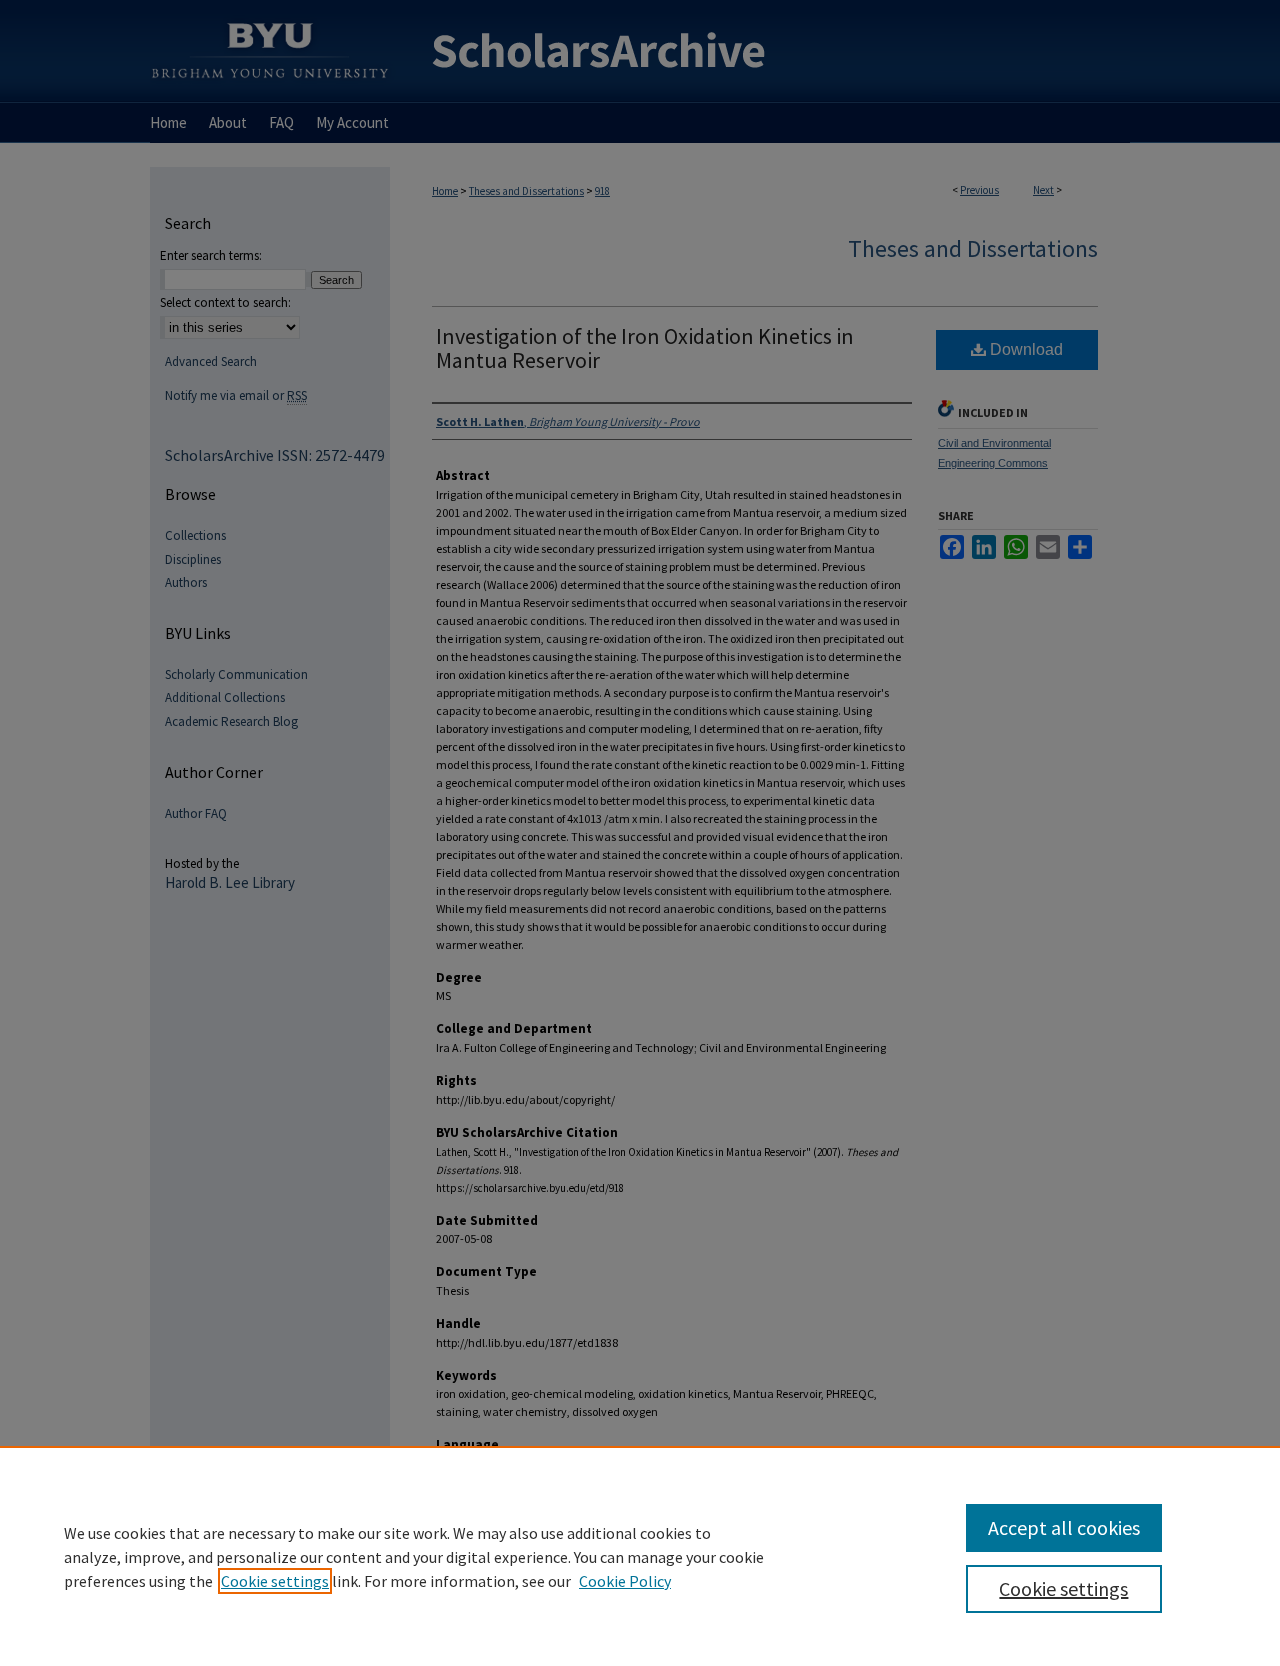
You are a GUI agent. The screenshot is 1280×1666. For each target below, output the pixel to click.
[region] (640, 1556)
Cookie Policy (625, 1581)
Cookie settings (275, 1581)
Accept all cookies (1064, 1527)
